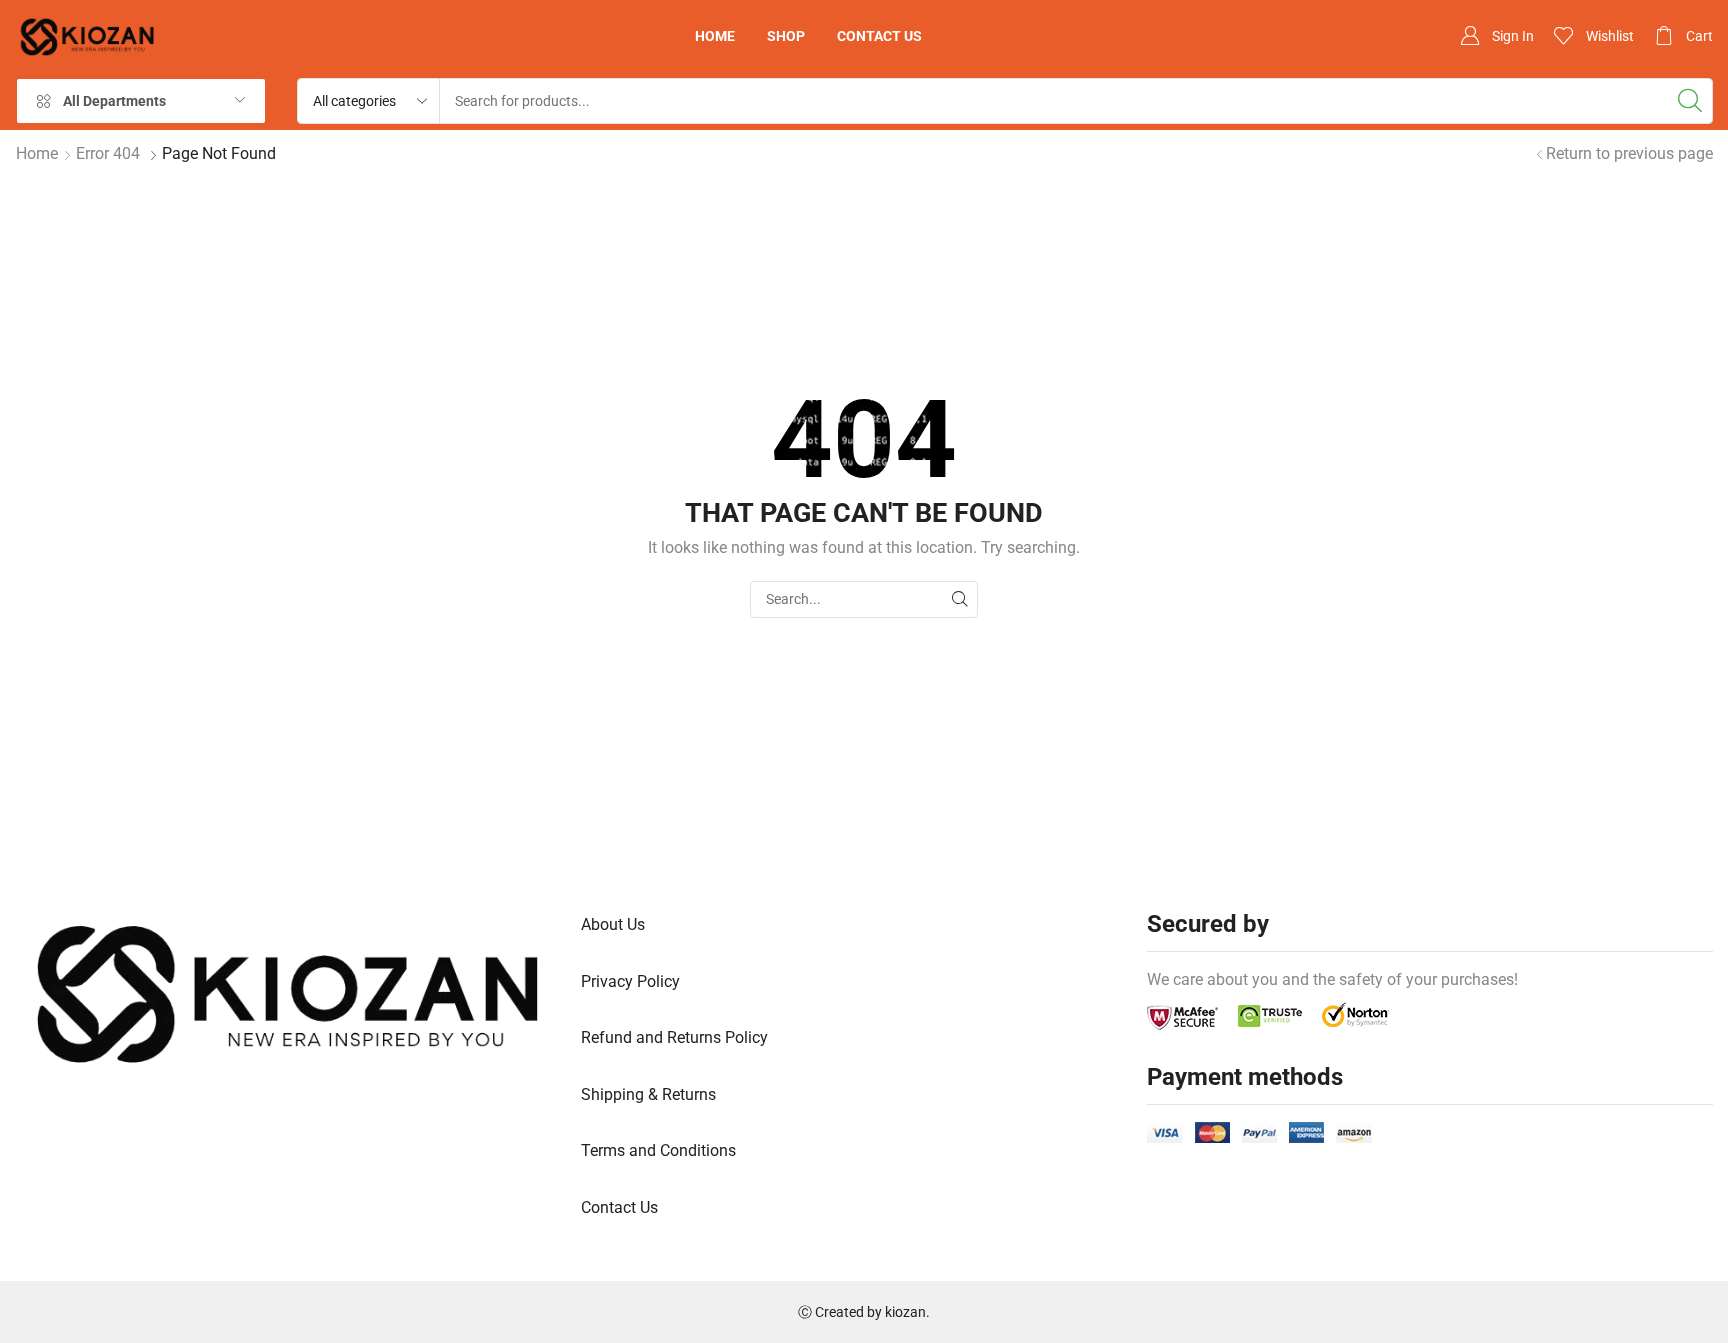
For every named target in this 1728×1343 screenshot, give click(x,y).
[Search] (1690, 101)
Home (37, 153)
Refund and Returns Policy (674, 1037)
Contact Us (619, 1207)
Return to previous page (1629, 153)
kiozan (905, 1312)
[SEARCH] (959, 599)
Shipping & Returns (648, 1094)
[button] (1497, 36)
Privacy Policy (630, 981)
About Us (613, 924)
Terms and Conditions (658, 1150)
